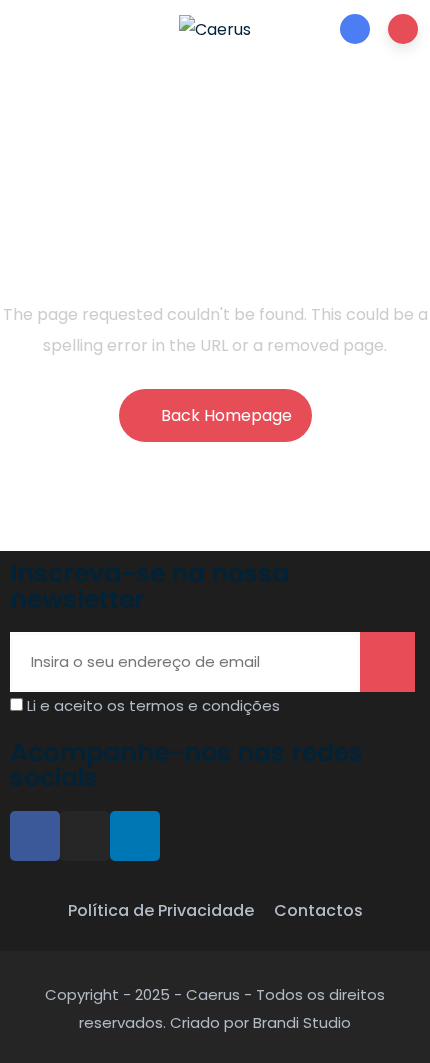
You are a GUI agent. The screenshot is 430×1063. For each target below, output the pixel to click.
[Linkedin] (135, 836)
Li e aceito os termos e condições (153, 705)
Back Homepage (226, 415)
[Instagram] (85, 836)
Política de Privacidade (161, 910)
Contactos (318, 910)
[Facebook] (35, 836)
